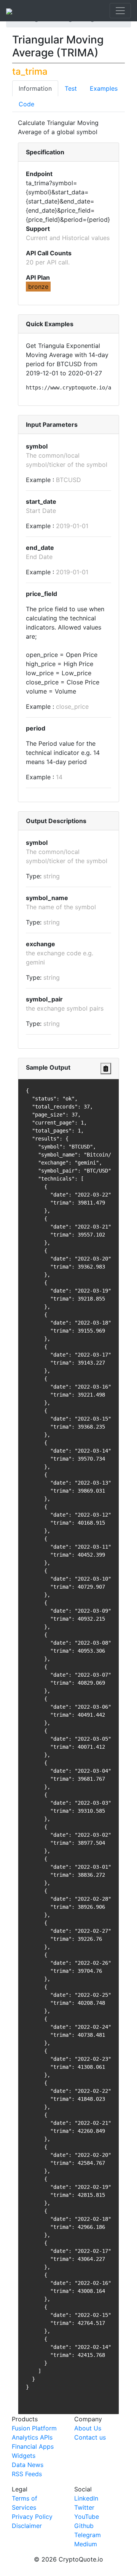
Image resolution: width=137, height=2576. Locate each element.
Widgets (24, 2456)
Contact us (90, 2437)
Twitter (84, 2507)
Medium (86, 2544)
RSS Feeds (27, 2474)
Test (71, 88)
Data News (28, 2465)
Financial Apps (33, 2446)
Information (35, 88)
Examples (104, 88)
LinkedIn (86, 2498)
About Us (88, 2428)
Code (26, 104)
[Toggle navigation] (120, 11)
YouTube (87, 2517)
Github (84, 2526)
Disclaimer (27, 2526)
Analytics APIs (32, 2437)
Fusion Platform (34, 2428)
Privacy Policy (32, 2517)
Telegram (88, 2535)
